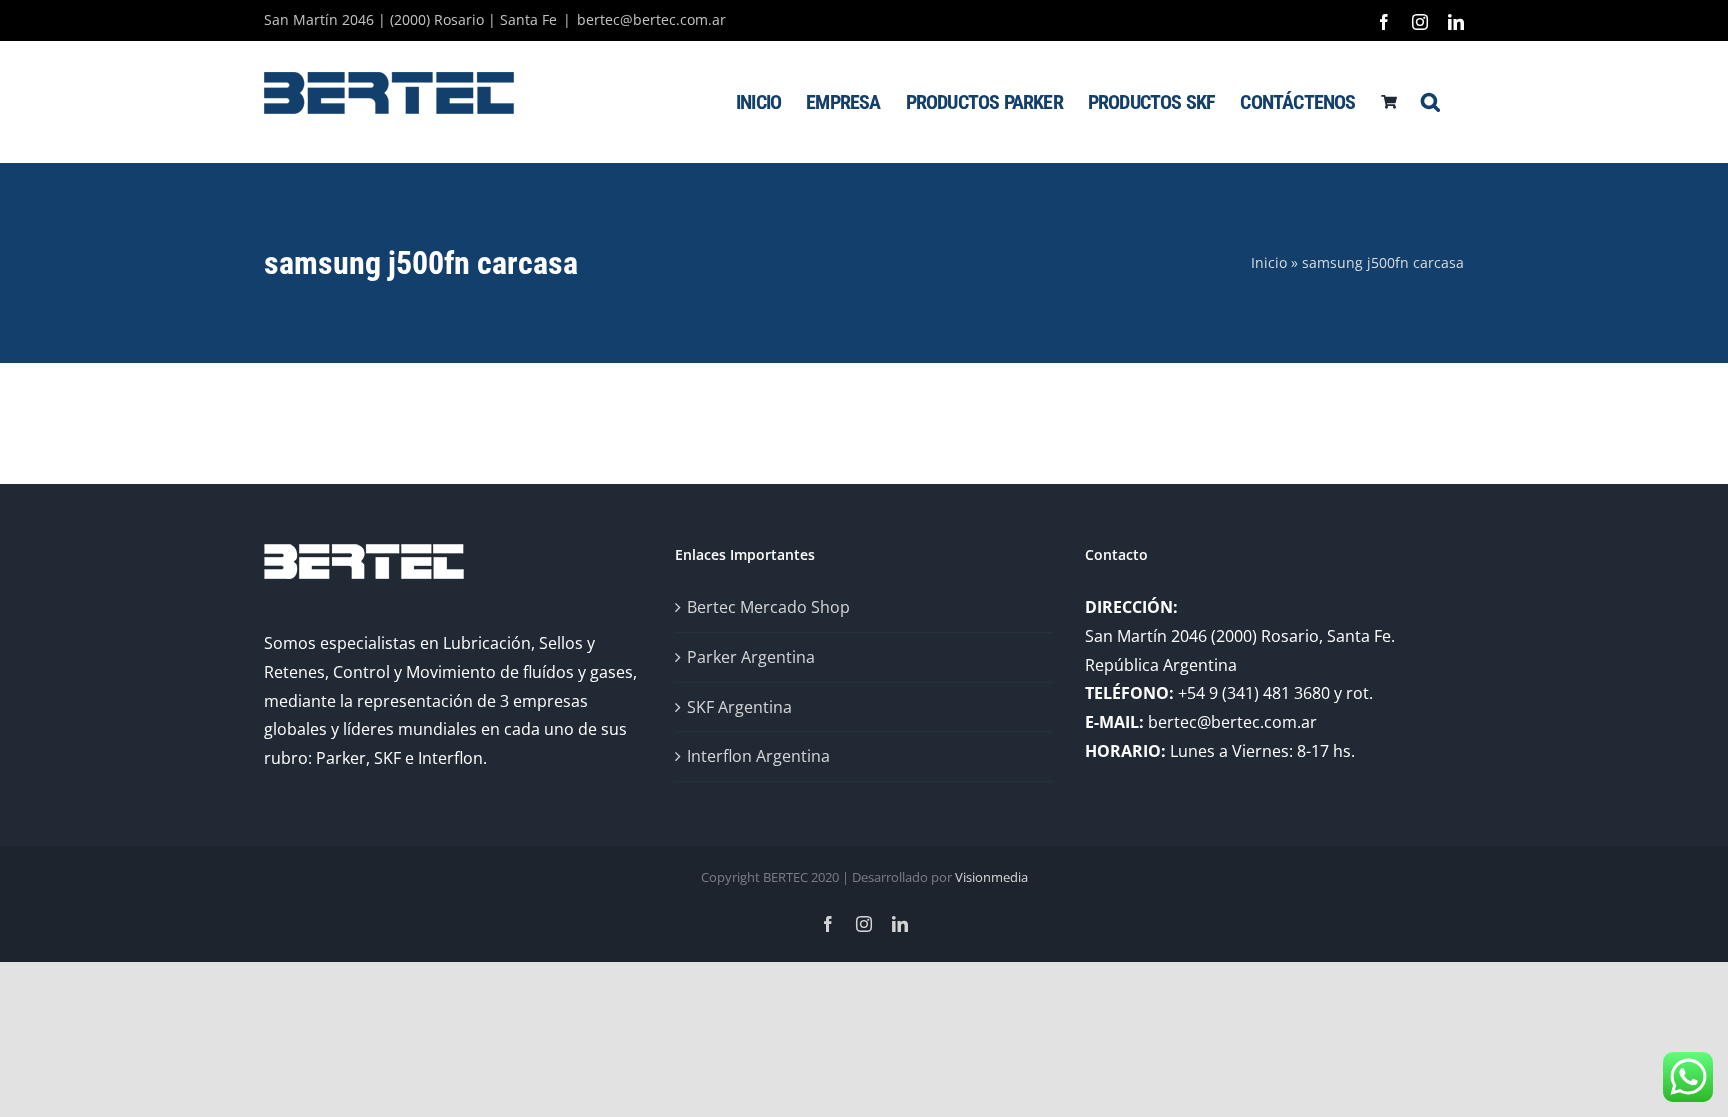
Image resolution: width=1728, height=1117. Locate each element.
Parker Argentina (751, 657)
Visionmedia (991, 877)
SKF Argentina (739, 707)
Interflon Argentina (758, 756)
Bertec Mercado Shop (768, 607)
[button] (1430, 101)
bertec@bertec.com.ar (651, 19)
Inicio (1269, 262)
